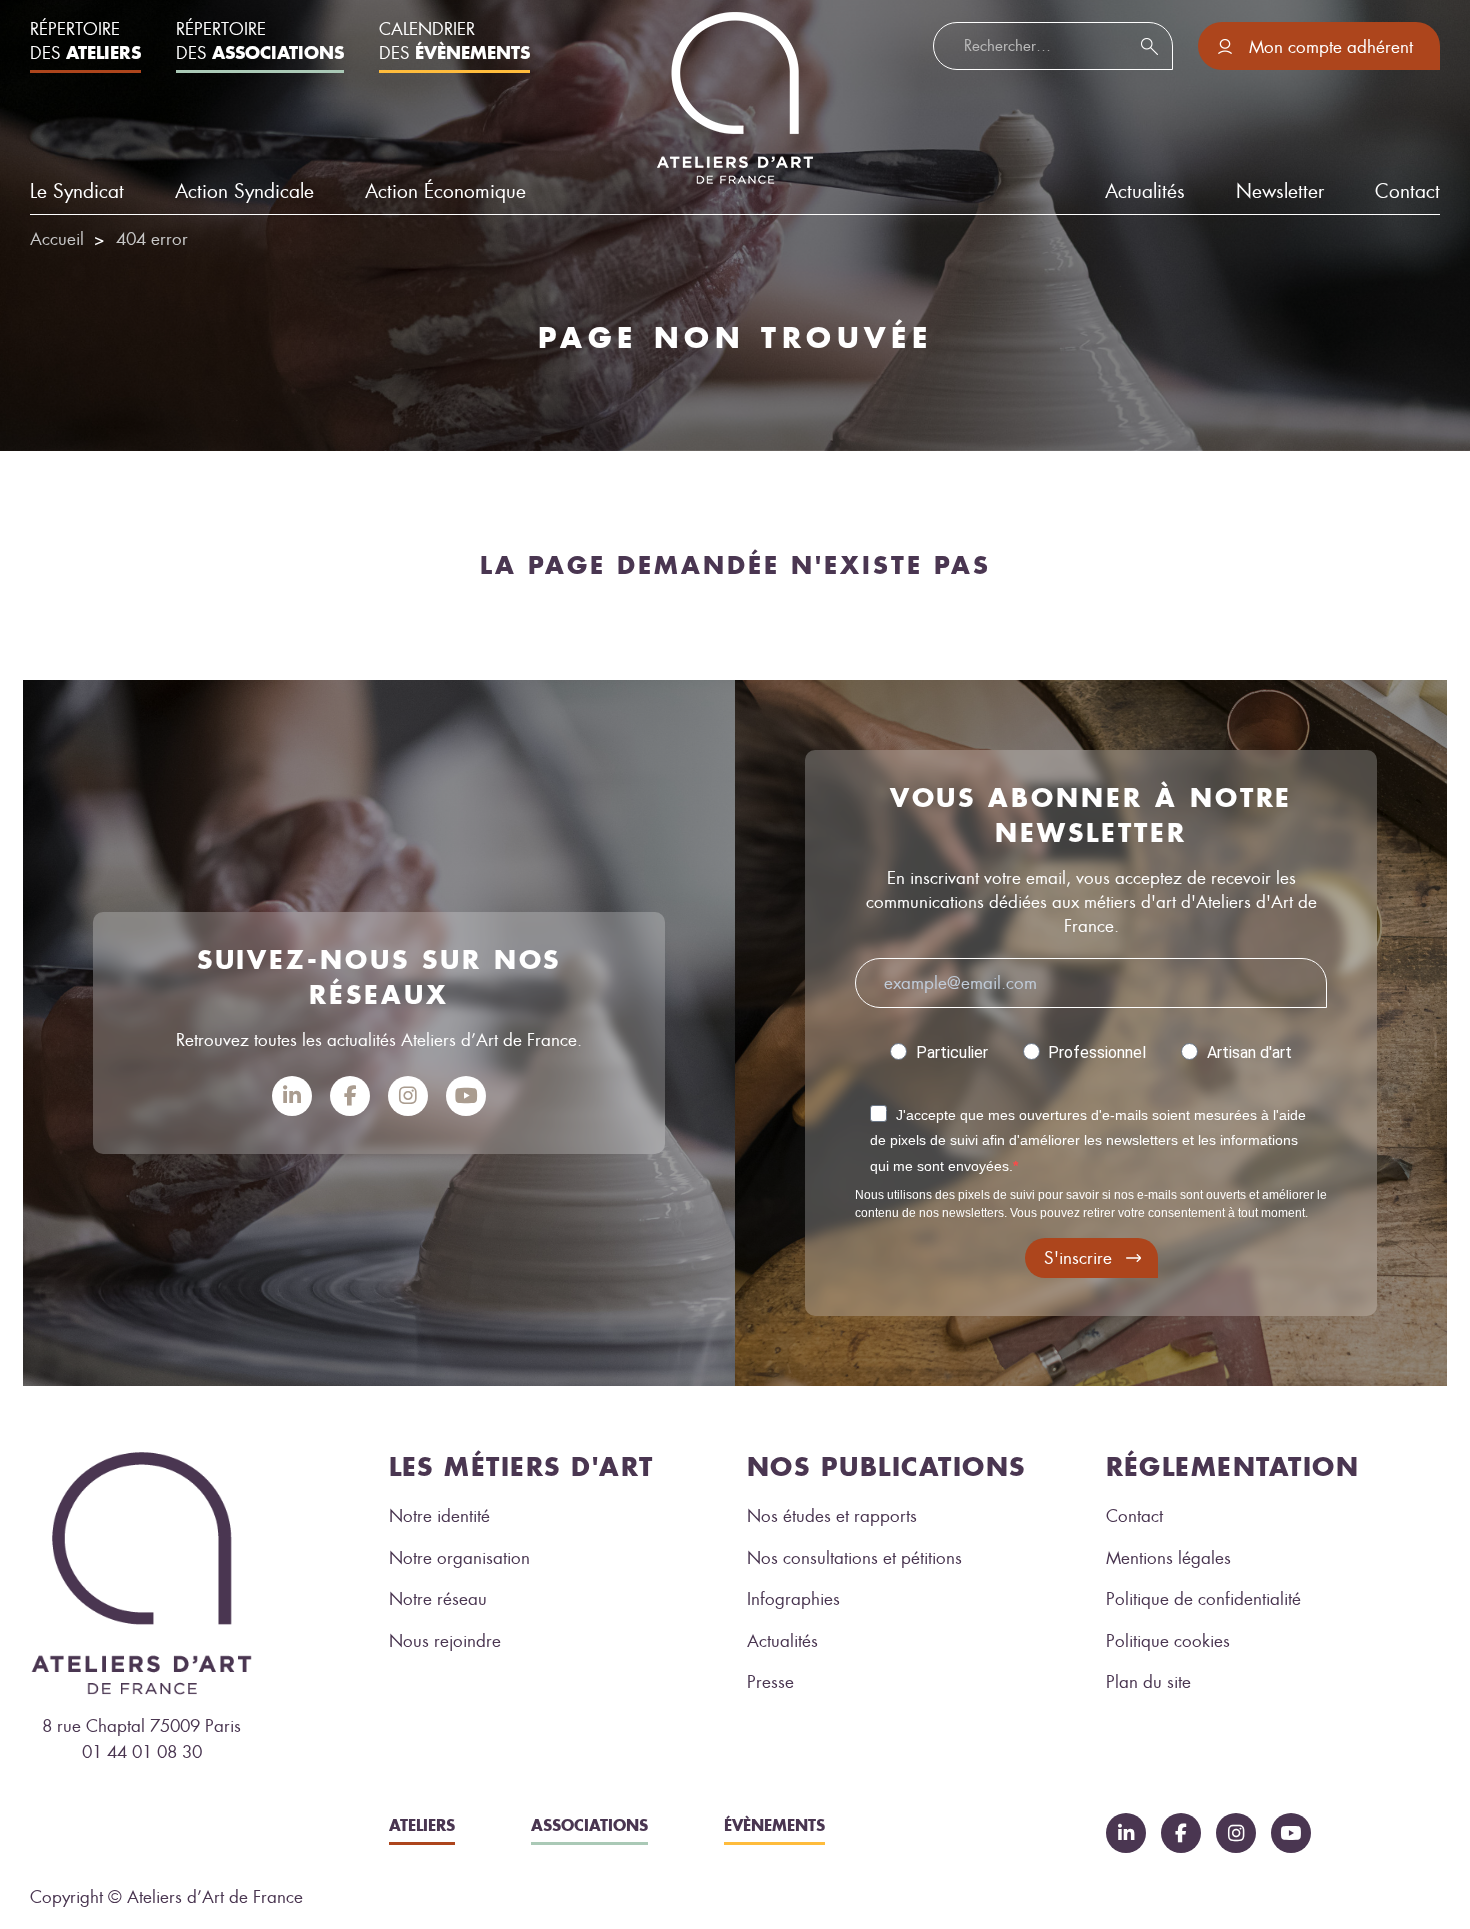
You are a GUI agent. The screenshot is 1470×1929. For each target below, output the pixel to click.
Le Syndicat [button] (77, 191)
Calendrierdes (454, 41)
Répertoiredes (85, 41)
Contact (1407, 191)
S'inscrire (1078, 1258)
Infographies (793, 1599)
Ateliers (422, 1825)
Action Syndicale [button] (244, 191)
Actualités (782, 1641)
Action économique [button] (445, 191)
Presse (770, 1682)
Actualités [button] (1145, 191)
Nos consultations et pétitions (854, 1558)
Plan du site (1148, 1682)
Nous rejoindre (445, 1641)
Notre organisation (459, 1558)
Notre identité (439, 1516)
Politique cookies (1168, 1641)
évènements (774, 1825)
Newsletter (1280, 191)
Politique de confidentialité (1203, 1599)
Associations (589, 1825)
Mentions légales (1168, 1558)
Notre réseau (438, 1599)
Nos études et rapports (832, 1516)
